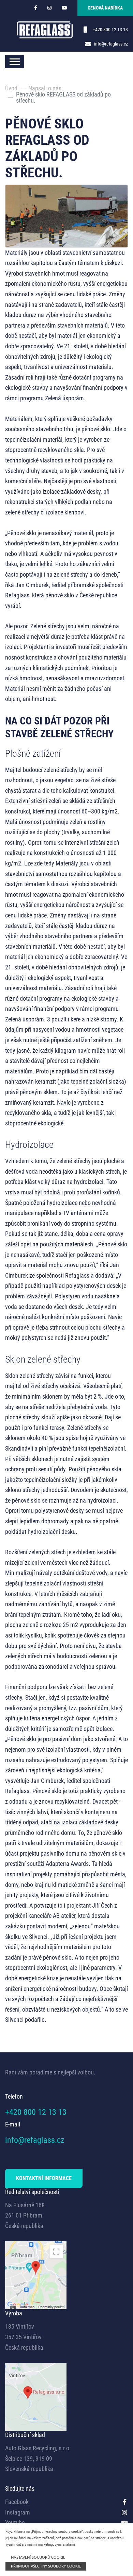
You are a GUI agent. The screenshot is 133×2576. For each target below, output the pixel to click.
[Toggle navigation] (15, 62)
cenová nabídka (105, 8)
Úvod (11, 88)
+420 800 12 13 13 (110, 30)
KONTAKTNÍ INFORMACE (44, 2178)
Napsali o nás (45, 88)
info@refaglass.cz (111, 44)
